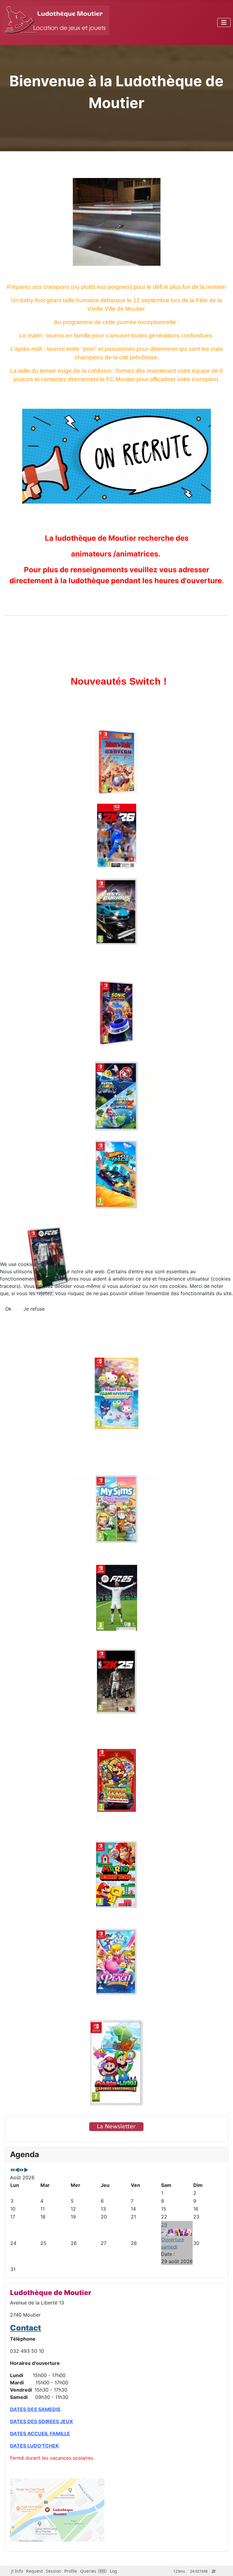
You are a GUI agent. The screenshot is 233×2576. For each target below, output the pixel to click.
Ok (8, 1309)
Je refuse (34, 1309)
